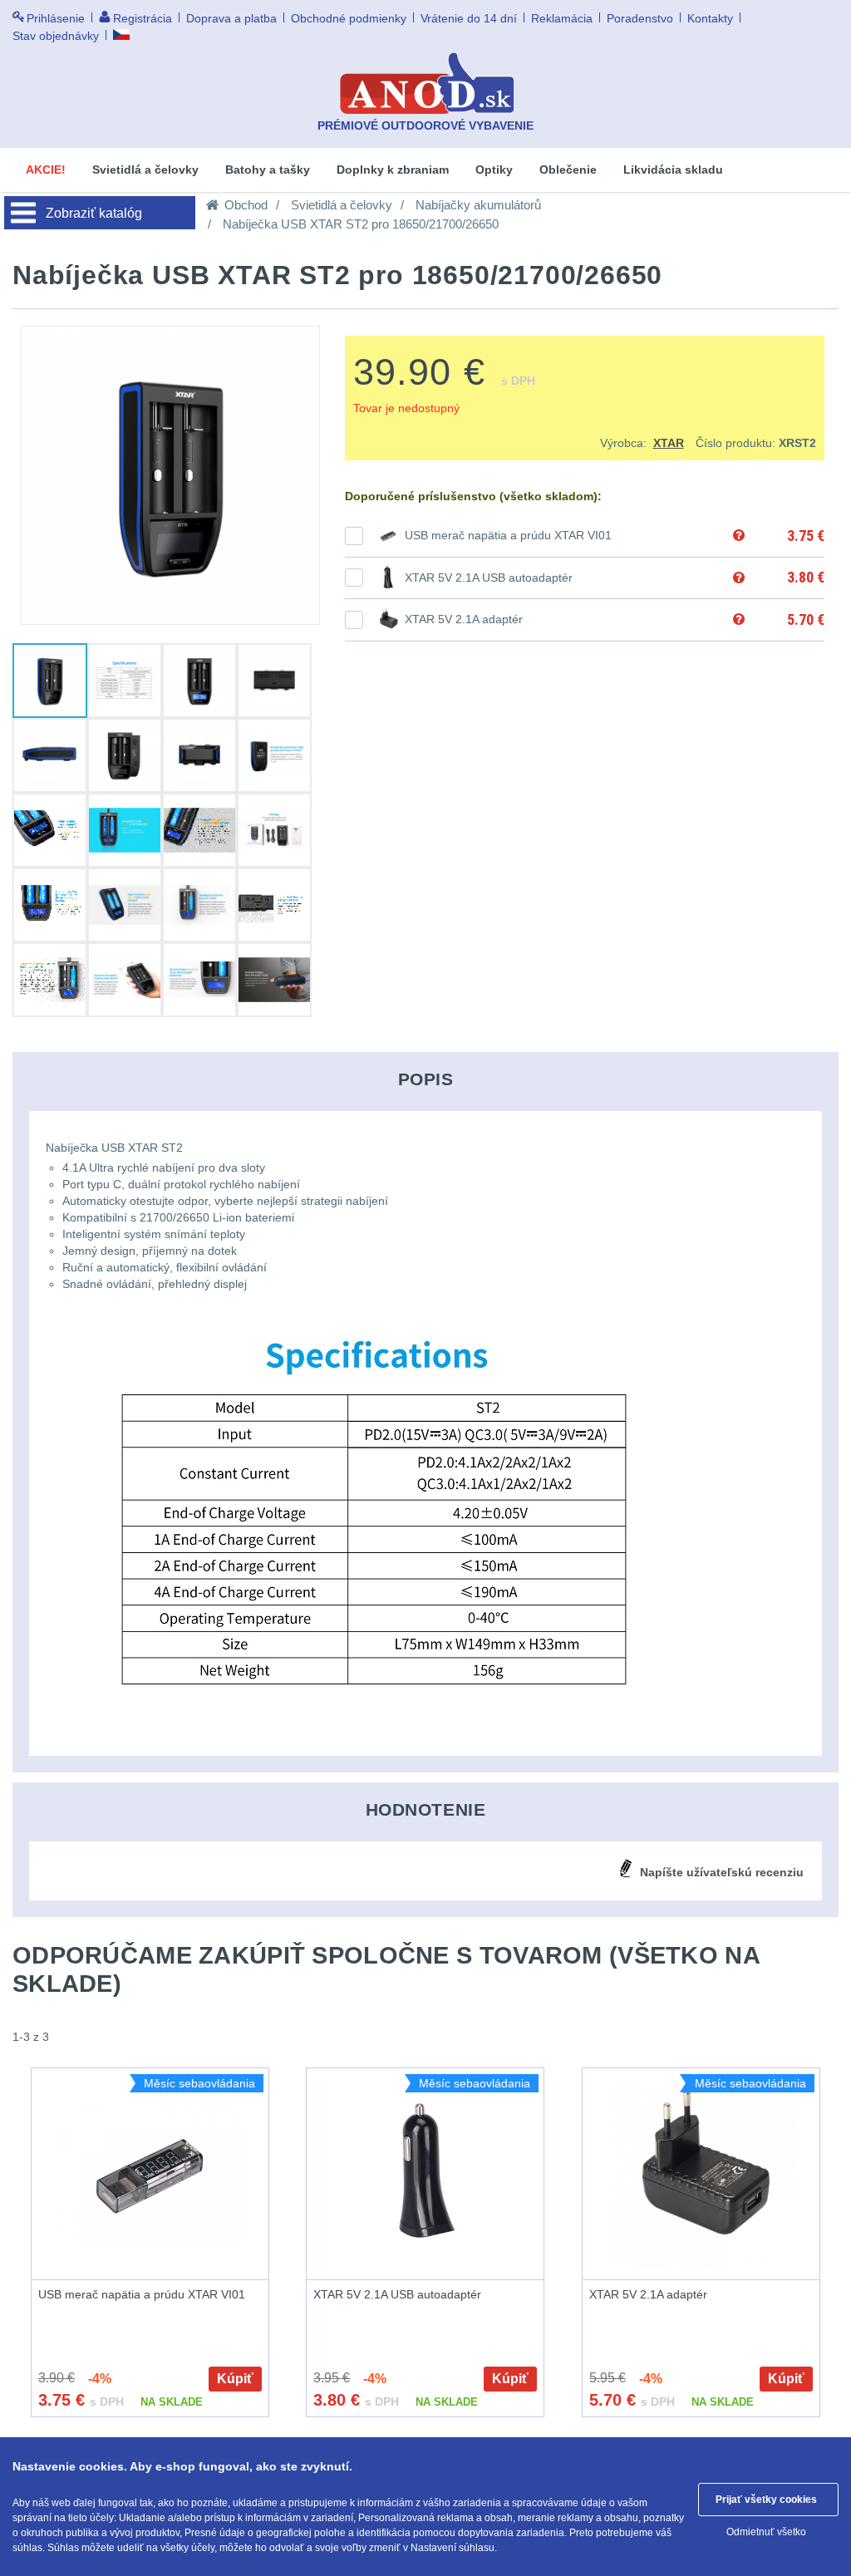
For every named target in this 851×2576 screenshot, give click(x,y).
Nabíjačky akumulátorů (478, 205)
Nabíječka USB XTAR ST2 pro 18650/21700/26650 (361, 224)
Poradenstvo (640, 18)
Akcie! (46, 170)
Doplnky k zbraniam (393, 170)
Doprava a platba (231, 18)
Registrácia (143, 18)
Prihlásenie (56, 18)
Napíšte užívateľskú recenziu (722, 1872)
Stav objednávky (56, 36)
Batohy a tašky (268, 170)
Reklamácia (562, 18)
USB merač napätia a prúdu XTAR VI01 (508, 535)
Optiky (494, 170)
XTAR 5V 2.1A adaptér (464, 619)
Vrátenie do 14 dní (469, 18)
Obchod (246, 205)
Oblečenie (568, 170)
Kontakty (710, 18)
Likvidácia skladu (673, 170)
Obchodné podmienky (349, 18)
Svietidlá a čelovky (145, 170)
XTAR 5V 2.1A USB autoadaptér (489, 578)
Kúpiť (235, 2379)
